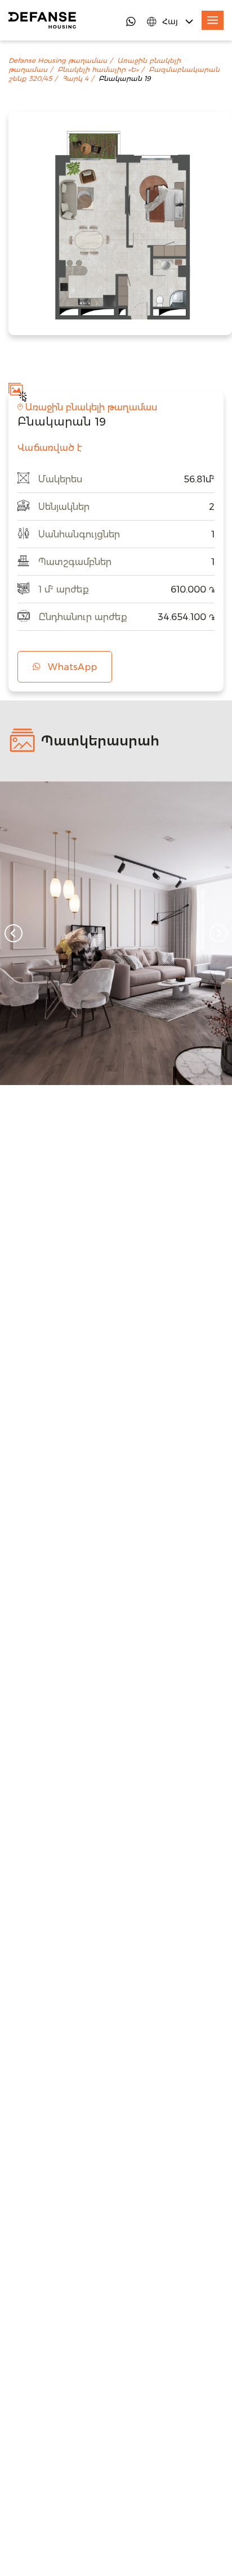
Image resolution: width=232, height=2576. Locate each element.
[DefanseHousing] (42, 20)
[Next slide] (218, 933)
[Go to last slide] (14, 933)
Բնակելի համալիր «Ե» (98, 70)
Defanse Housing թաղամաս (58, 61)
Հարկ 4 (75, 79)
